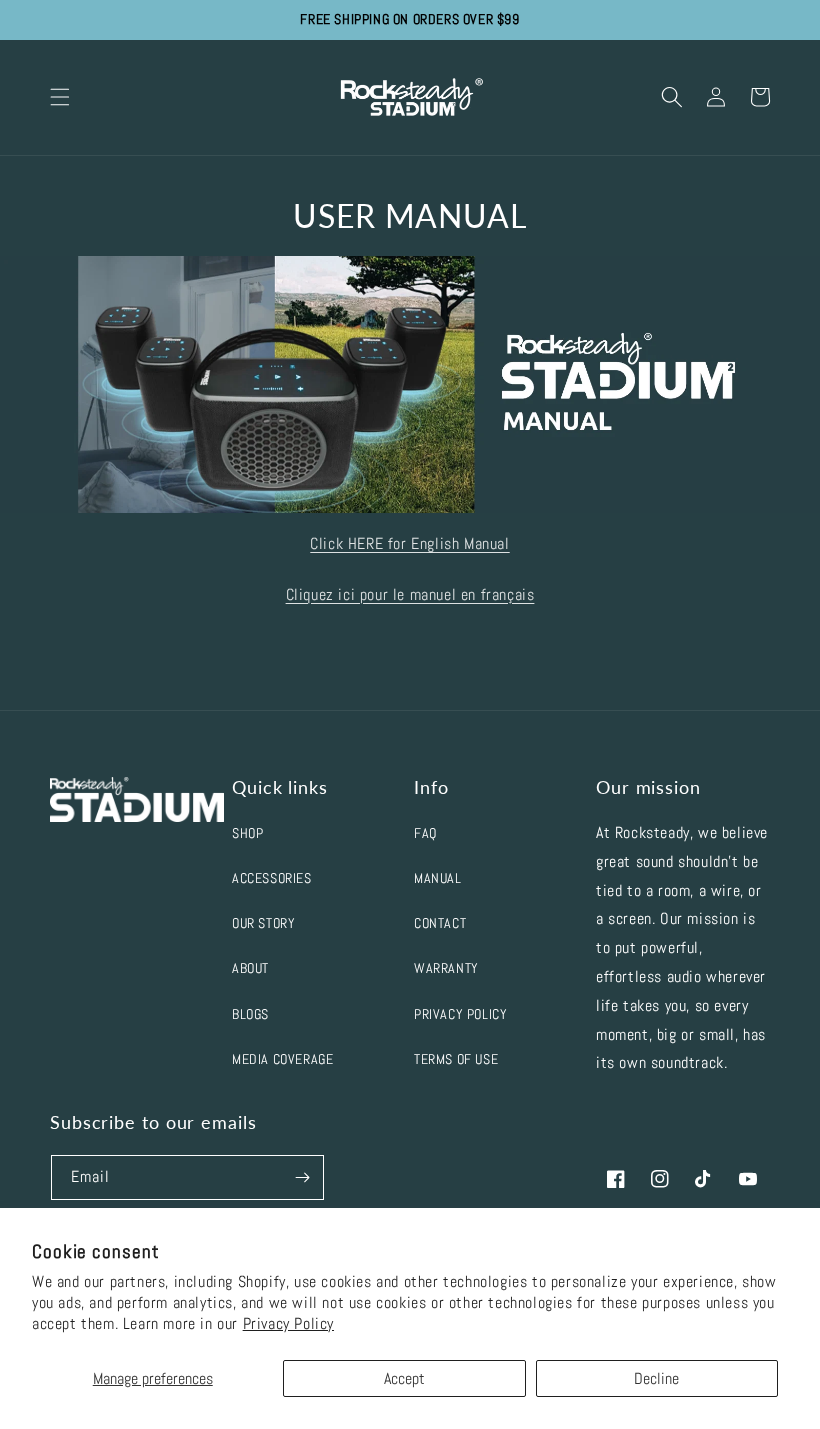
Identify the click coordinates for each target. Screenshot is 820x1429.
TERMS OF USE (456, 1059)
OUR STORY (263, 923)
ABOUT (250, 968)
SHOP (247, 833)
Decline (656, 1378)
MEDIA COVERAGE (282, 1059)
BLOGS (250, 1014)
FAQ (425, 833)
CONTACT (440, 923)
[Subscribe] (302, 1177)
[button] (60, 97)
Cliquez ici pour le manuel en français (410, 594)
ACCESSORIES (272, 878)
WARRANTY (446, 968)
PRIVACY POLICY (460, 1014)
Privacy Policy (288, 1323)
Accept (404, 1378)
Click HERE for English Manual (409, 543)
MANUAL (438, 878)
